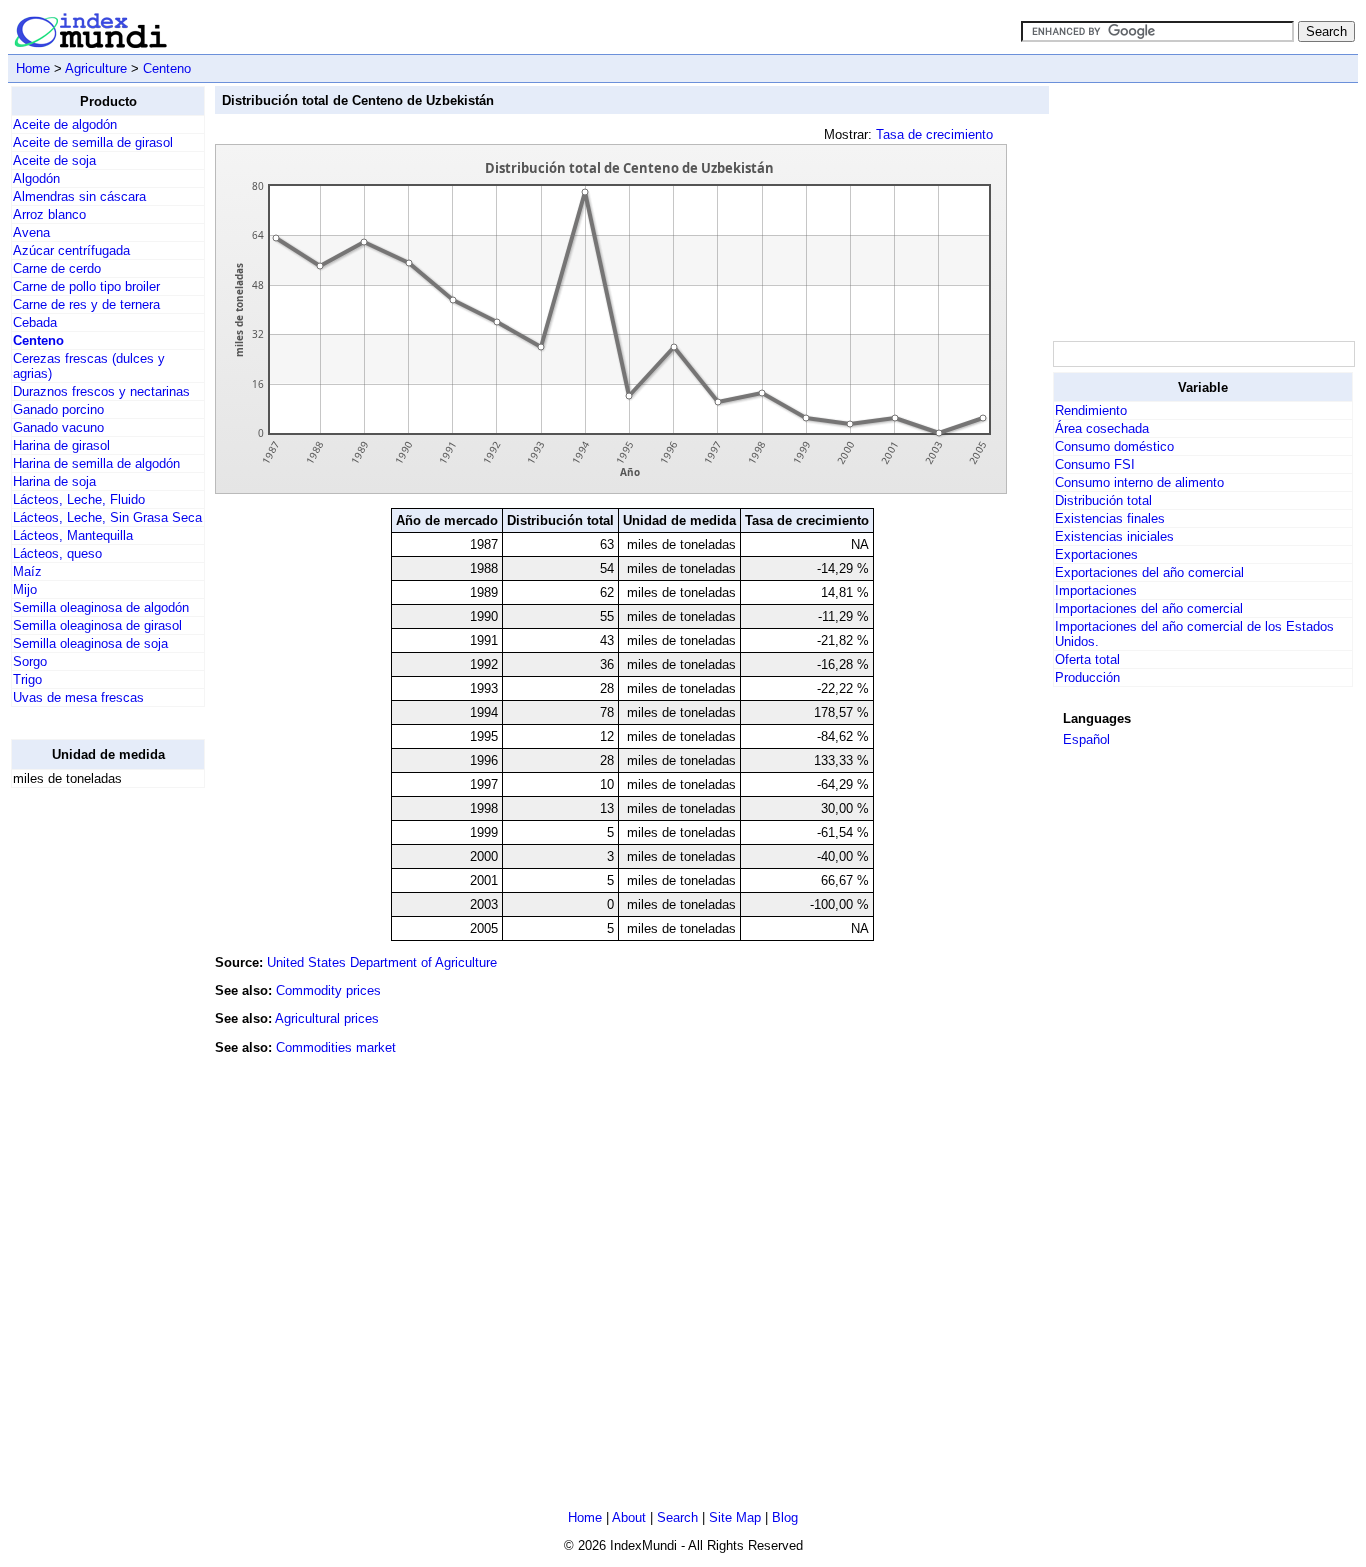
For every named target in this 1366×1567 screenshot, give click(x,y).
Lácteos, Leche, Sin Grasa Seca (107, 517)
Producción (1087, 677)
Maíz (27, 571)
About (629, 1517)
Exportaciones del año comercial (1149, 572)
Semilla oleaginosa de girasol (97, 625)
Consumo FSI (1095, 464)
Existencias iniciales (1114, 536)
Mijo (25, 589)
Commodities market (336, 1047)
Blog (785, 1517)
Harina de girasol (61, 445)
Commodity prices (328, 990)
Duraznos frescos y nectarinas (101, 391)
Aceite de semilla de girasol (93, 142)
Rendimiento (1091, 410)
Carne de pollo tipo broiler (86, 286)
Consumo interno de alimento (1139, 482)
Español (1086, 739)
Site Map (735, 1517)
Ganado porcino (58, 409)
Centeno (167, 68)
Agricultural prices (327, 1018)
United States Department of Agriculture (382, 962)
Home (33, 68)
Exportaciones (1096, 554)
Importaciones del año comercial (1149, 608)
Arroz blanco (49, 214)
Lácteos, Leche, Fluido (79, 499)
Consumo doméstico (1114, 446)
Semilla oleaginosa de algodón (101, 607)
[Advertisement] (91, 1104)
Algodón (36, 178)
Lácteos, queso (57, 553)
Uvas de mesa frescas (78, 697)
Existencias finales (1110, 518)
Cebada (35, 322)
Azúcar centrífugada (71, 250)
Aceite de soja (54, 160)
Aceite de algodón (65, 124)
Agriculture (96, 68)
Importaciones (1096, 590)
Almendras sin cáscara (79, 196)
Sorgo (30, 661)
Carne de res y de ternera (86, 304)
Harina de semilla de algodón (96, 463)
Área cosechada (1102, 428)
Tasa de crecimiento (934, 134)
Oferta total (1087, 659)
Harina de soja (54, 481)
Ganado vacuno (58, 427)
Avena (31, 232)
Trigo (27, 679)
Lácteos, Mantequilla (73, 535)
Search (677, 1517)
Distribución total (1103, 500)
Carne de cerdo (57, 268)
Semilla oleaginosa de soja (90, 643)
